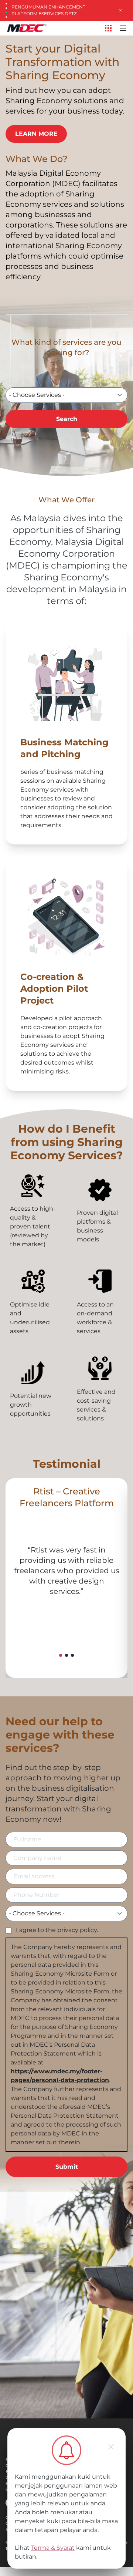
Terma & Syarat (53, 2548)
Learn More (36, 134)
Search (67, 419)
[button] (61, 1655)
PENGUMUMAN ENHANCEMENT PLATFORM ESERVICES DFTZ (48, 10)
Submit (67, 2167)
